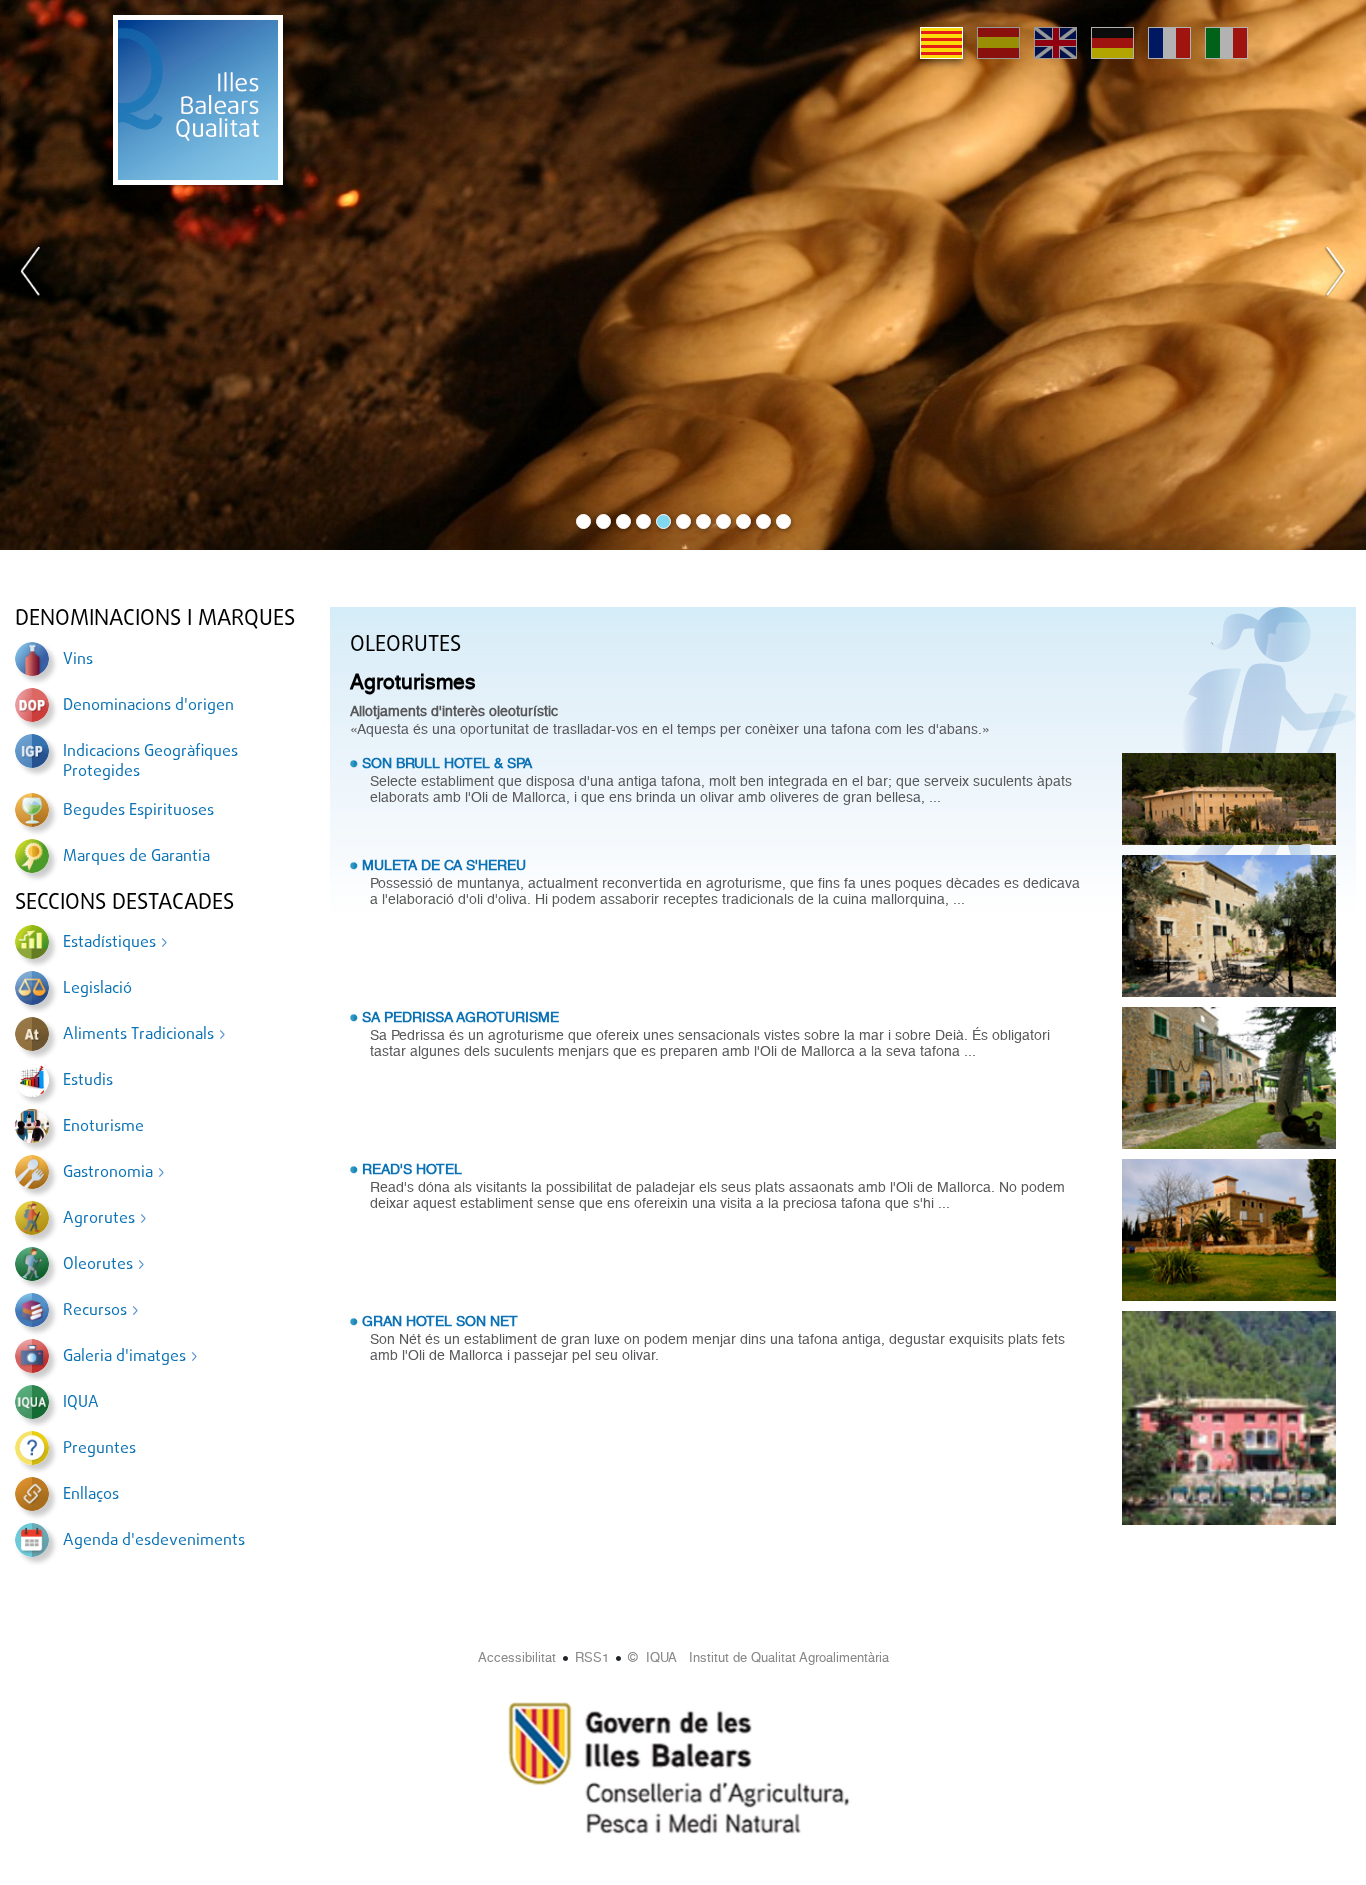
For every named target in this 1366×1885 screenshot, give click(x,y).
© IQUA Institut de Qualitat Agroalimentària (758, 1657)
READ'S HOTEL (412, 1169)
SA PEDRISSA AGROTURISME (460, 1017)
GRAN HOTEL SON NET (440, 1321)
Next (1335, 275)
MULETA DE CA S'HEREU (444, 865)
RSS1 (592, 1657)
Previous (31, 275)
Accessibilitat (517, 1657)
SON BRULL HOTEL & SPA (447, 763)
